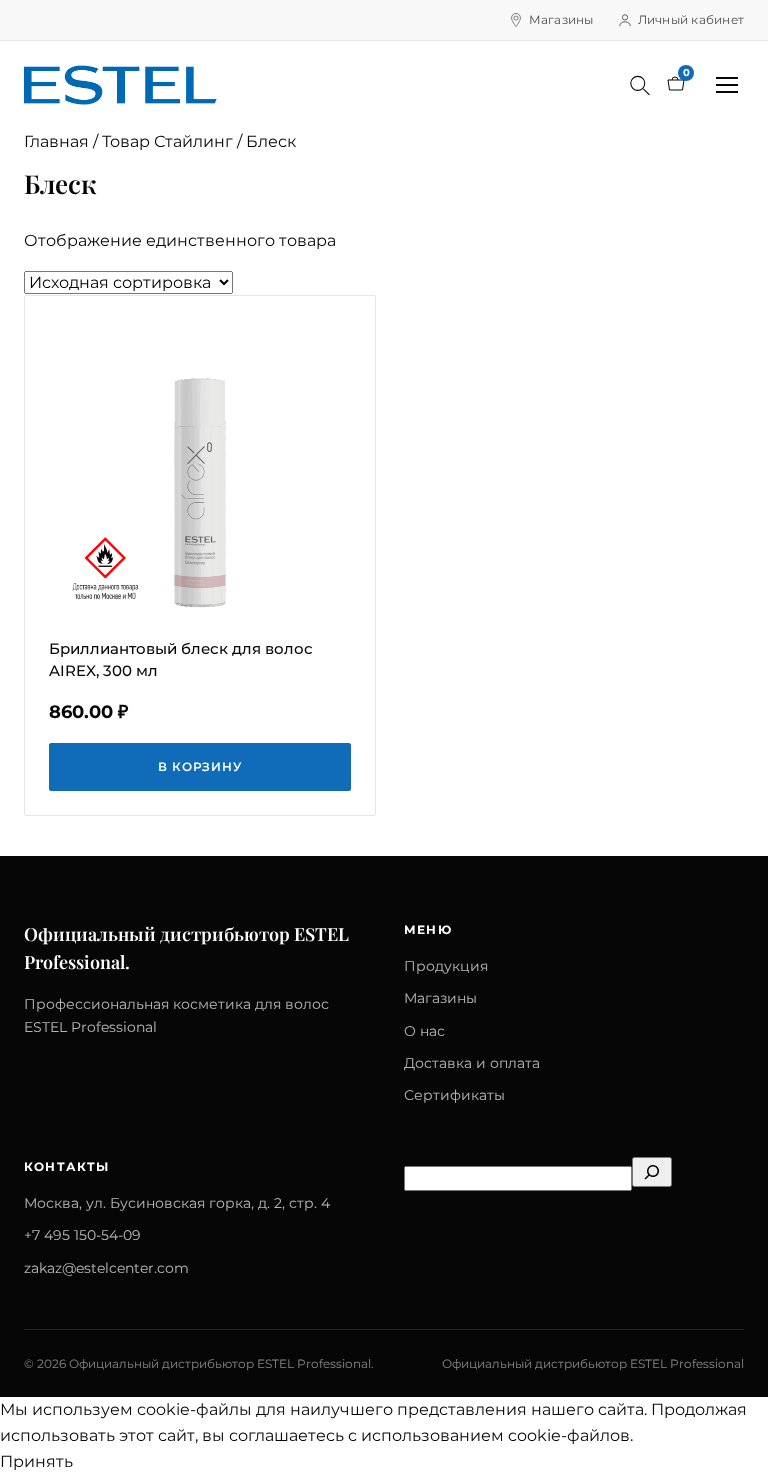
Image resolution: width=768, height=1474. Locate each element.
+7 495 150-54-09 (82, 1235)
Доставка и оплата (472, 1063)
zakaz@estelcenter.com (106, 1268)
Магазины (561, 19)
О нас (424, 1031)
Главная (56, 141)
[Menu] (727, 85)
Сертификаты (454, 1095)
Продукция (446, 966)
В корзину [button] (200, 766)
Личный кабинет (691, 19)
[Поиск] (640, 85)
